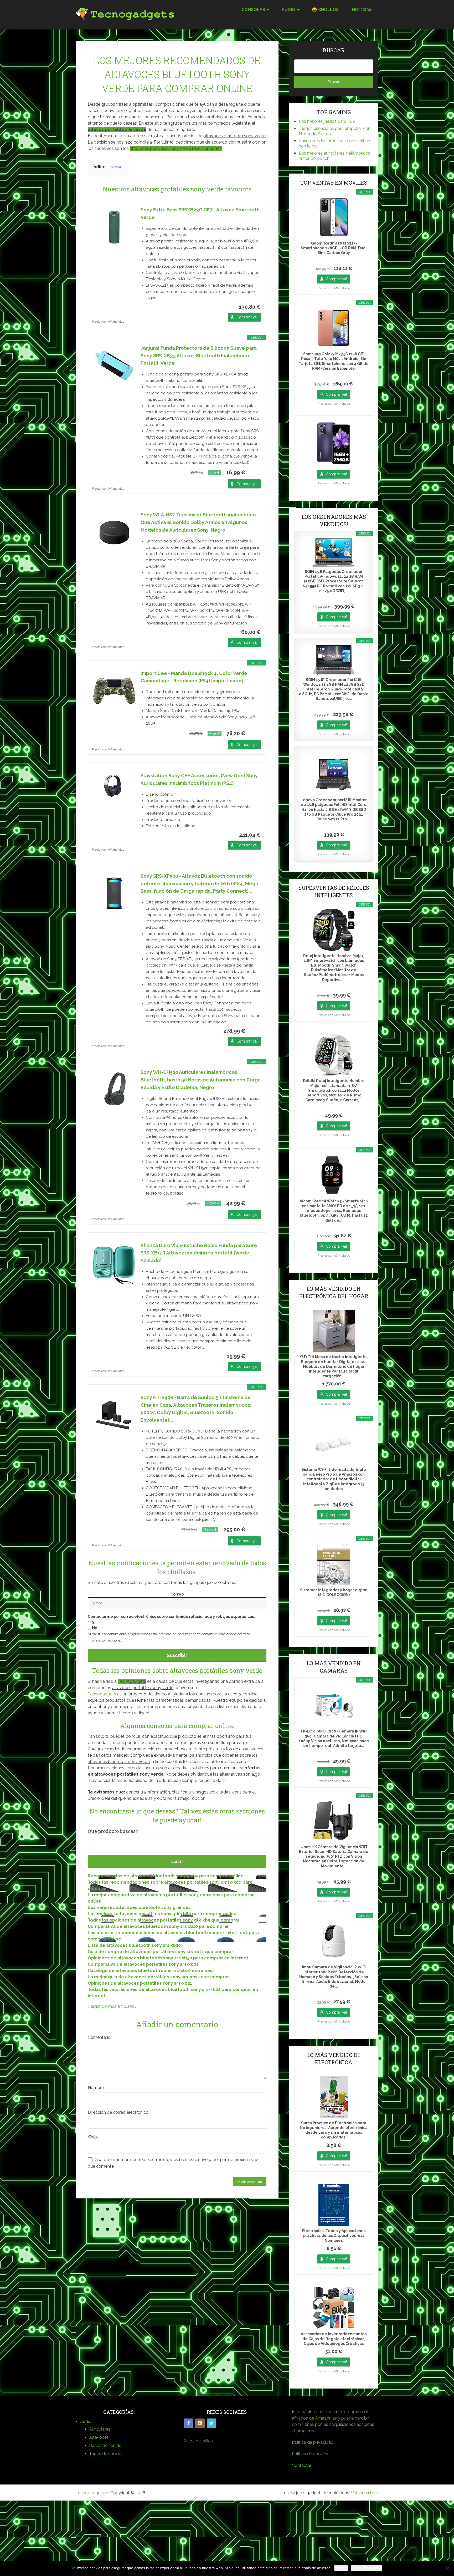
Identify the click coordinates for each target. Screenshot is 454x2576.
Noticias (362, 10)
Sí (93, 1622)
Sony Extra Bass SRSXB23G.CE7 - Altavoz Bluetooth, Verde (201, 214)
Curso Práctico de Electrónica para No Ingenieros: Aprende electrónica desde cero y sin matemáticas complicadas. (334, 2130)
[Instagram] (200, 2423)
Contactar (302, 2465)
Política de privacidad (313, 2442)
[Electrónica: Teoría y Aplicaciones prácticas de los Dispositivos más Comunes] (334, 2205)
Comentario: (100, 2037)
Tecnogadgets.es (92, 2493)
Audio (86, 2422)
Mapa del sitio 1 (199, 2441)
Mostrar (115, 167)
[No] (447, 2568)
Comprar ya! (247, 317)
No (94, 1628)
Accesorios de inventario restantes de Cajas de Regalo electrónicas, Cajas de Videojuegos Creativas (334, 2339)
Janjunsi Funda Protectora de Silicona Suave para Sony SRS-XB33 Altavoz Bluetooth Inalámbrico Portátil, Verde (199, 356)
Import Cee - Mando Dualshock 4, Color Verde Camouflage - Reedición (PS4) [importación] (194, 677)
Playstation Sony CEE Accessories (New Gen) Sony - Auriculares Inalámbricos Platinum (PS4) (201, 779)
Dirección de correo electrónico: (118, 2112)
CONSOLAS (253, 10)
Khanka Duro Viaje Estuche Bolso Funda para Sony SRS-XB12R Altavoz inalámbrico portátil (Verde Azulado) (199, 1253)
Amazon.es (326, 2418)
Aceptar (341, 2568)
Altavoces (99, 2437)
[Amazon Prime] (254, 472)
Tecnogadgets (102, 1694)
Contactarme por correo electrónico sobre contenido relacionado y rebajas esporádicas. (171, 1617)
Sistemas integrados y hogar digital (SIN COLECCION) (334, 1592)
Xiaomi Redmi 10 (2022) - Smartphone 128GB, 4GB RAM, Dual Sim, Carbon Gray (334, 248)
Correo (177, 1594)
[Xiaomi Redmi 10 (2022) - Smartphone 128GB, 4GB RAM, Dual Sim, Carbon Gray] (334, 217)
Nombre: (96, 2088)
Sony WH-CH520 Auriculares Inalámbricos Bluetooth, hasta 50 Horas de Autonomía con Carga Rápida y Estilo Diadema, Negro (201, 1080)
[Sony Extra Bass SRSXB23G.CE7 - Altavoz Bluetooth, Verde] (114, 227)
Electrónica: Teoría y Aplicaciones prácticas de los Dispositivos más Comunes (334, 2235)
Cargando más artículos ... (113, 2006)
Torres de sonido (105, 2454)
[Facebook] (188, 2423)
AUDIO (288, 10)
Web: (93, 2137)
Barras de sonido (105, 2445)
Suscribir (177, 1655)
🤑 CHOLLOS (325, 10)
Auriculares (100, 2429)
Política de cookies (310, 2454)
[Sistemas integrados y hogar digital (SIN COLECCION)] (334, 1564)
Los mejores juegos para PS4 (327, 121)
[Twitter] (211, 2423)
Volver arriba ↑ (365, 2493)
